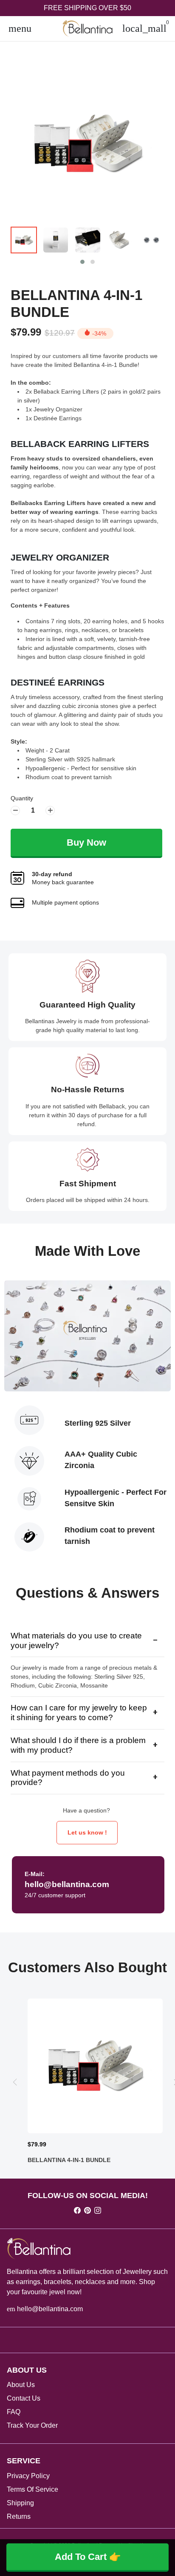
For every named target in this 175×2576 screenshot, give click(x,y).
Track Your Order (32, 2425)
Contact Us (24, 2398)
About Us (21, 2385)
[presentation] (15, 2082)
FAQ (14, 2412)
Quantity (22, 798)
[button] (82, 262)
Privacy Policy (28, 2476)
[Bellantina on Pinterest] (87, 2211)
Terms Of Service (32, 2489)
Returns (19, 2516)
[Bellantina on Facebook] (77, 2211)
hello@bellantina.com (45, 2309)
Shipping (20, 2503)
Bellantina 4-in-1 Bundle (76, 304)
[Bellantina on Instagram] (98, 2211)
